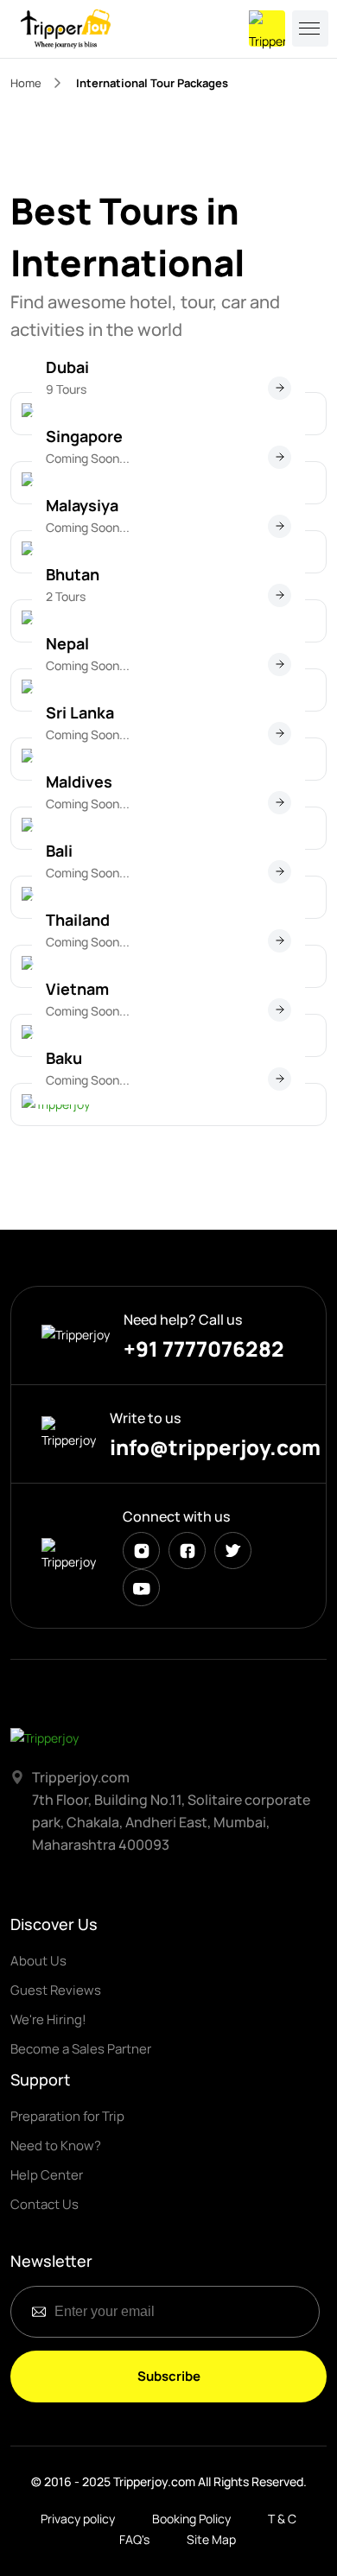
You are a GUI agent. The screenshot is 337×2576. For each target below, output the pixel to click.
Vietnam (77, 989)
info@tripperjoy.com (215, 1447)
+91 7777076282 (204, 1348)
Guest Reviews (56, 1990)
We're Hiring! (48, 2019)
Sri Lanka (80, 712)
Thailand (78, 920)
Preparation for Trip (67, 2116)
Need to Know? (56, 2146)
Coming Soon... (88, 458)
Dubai (67, 367)
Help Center (47, 2175)
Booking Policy (191, 2519)
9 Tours (66, 389)
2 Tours (66, 596)
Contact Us (45, 2204)
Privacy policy (78, 2519)
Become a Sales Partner (81, 2049)
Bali (59, 851)
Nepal (67, 643)
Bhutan (73, 574)
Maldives (79, 782)
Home (26, 83)
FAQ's (134, 2539)
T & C (282, 2519)
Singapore (84, 436)
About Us (38, 1961)
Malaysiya (82, 505)
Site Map (211, 2539)
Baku (64, 1058)
